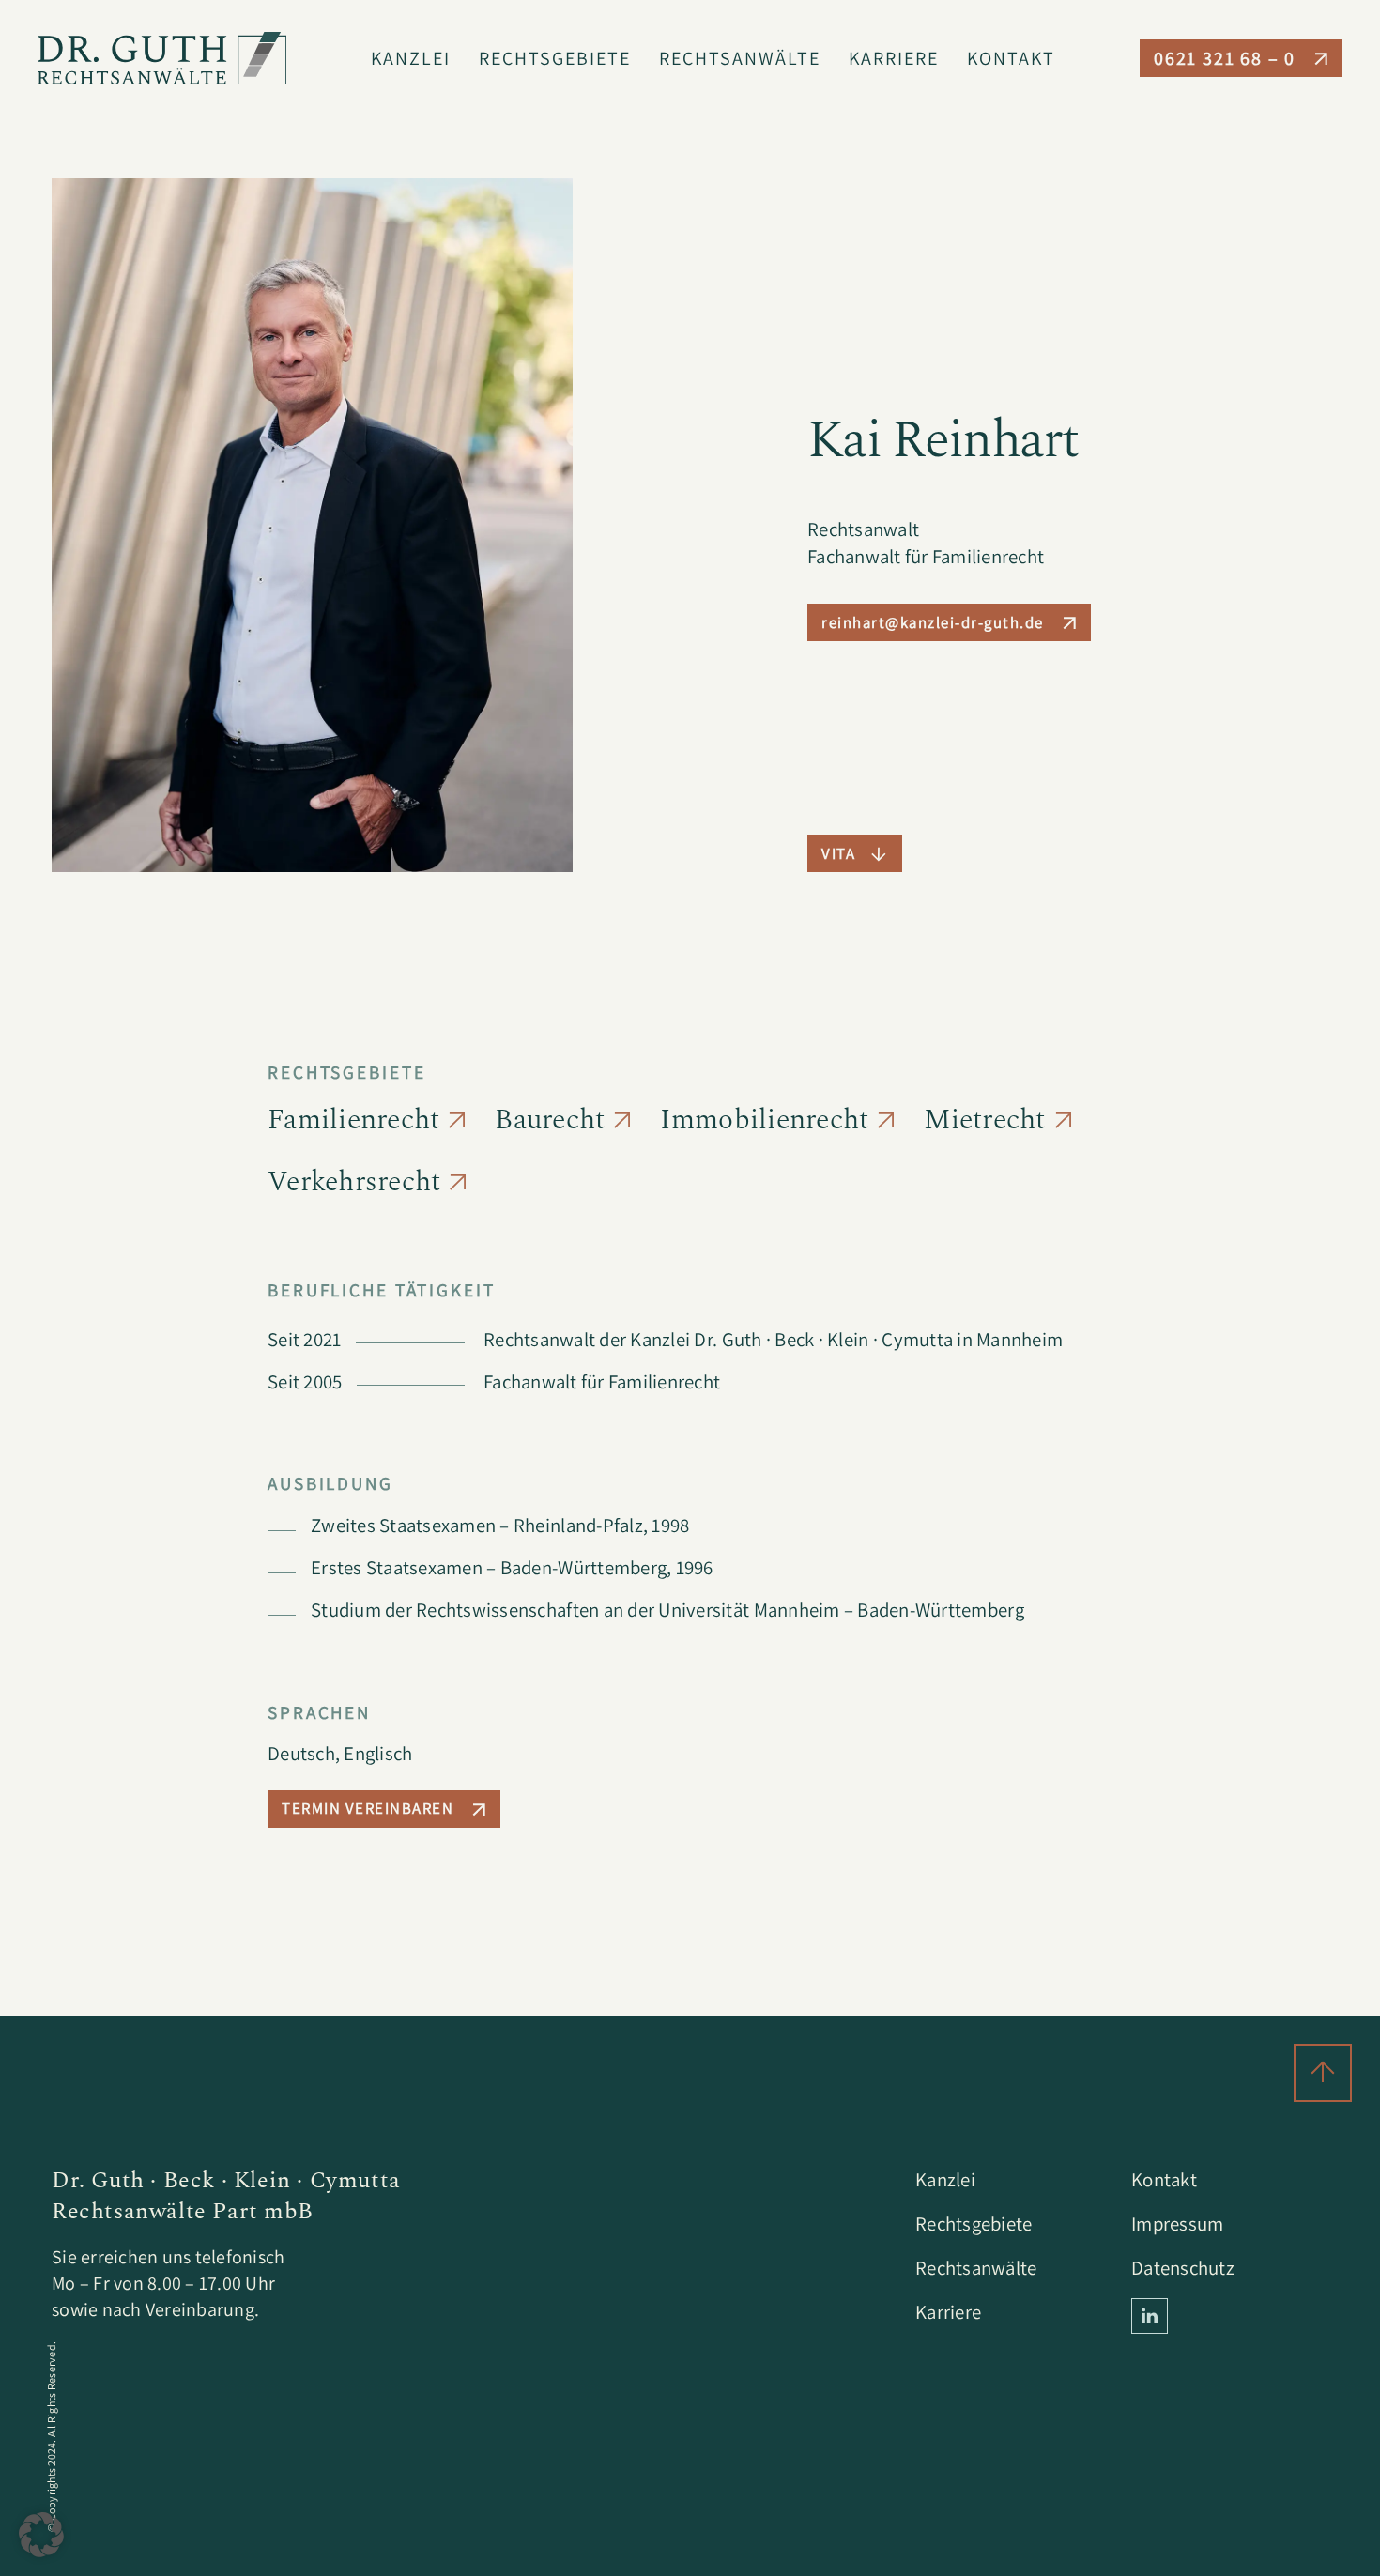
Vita (838, 853)
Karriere (894, 58)
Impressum (1177, 2223)
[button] (41, 2535)
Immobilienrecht (764, 1120)
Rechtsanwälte (740, 58)
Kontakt (1011, 58)
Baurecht (550, 1120)
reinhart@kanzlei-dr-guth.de (933, 622)
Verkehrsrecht (354, 1182)
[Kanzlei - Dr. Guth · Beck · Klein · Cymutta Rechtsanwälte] (162, 58)
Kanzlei (411, 58)
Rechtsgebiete (555, 58)
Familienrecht (353, 1120)
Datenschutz (1183, 2268)
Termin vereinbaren (368, 1808)
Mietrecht (984, 1120)
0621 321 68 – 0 (1225, 58)
